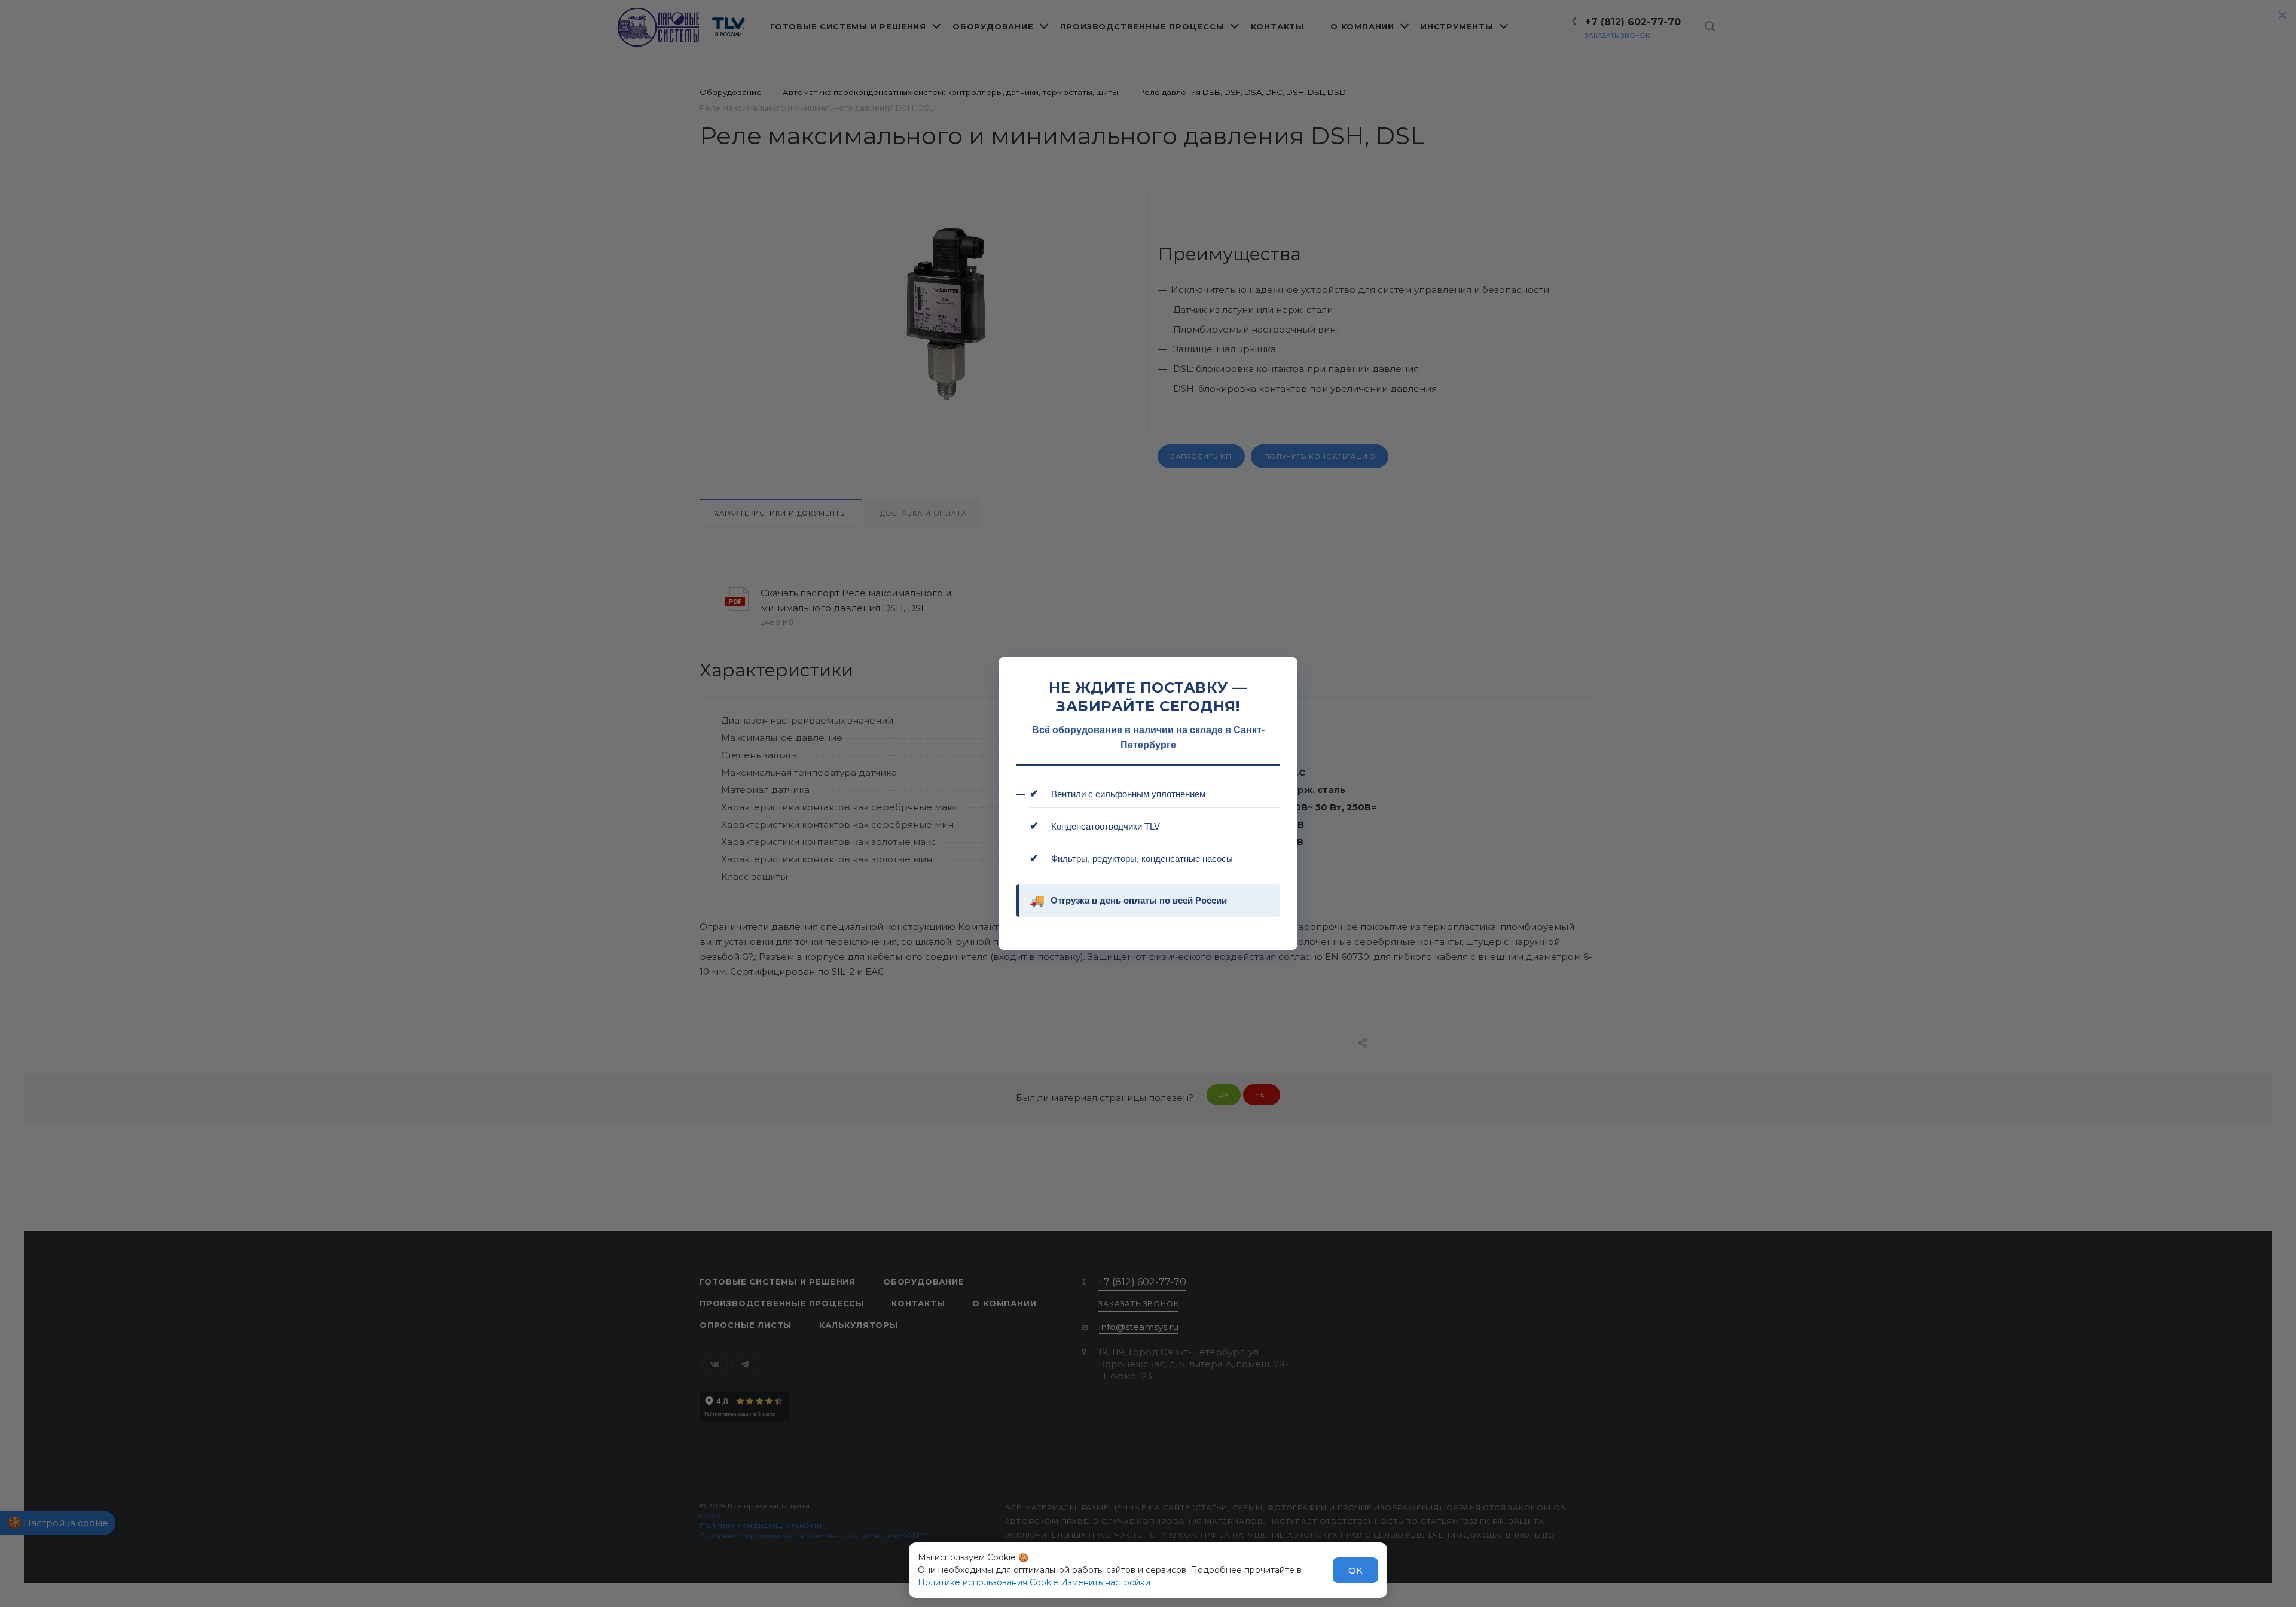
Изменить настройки (1106, 1582)
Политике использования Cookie (988, 1582)
